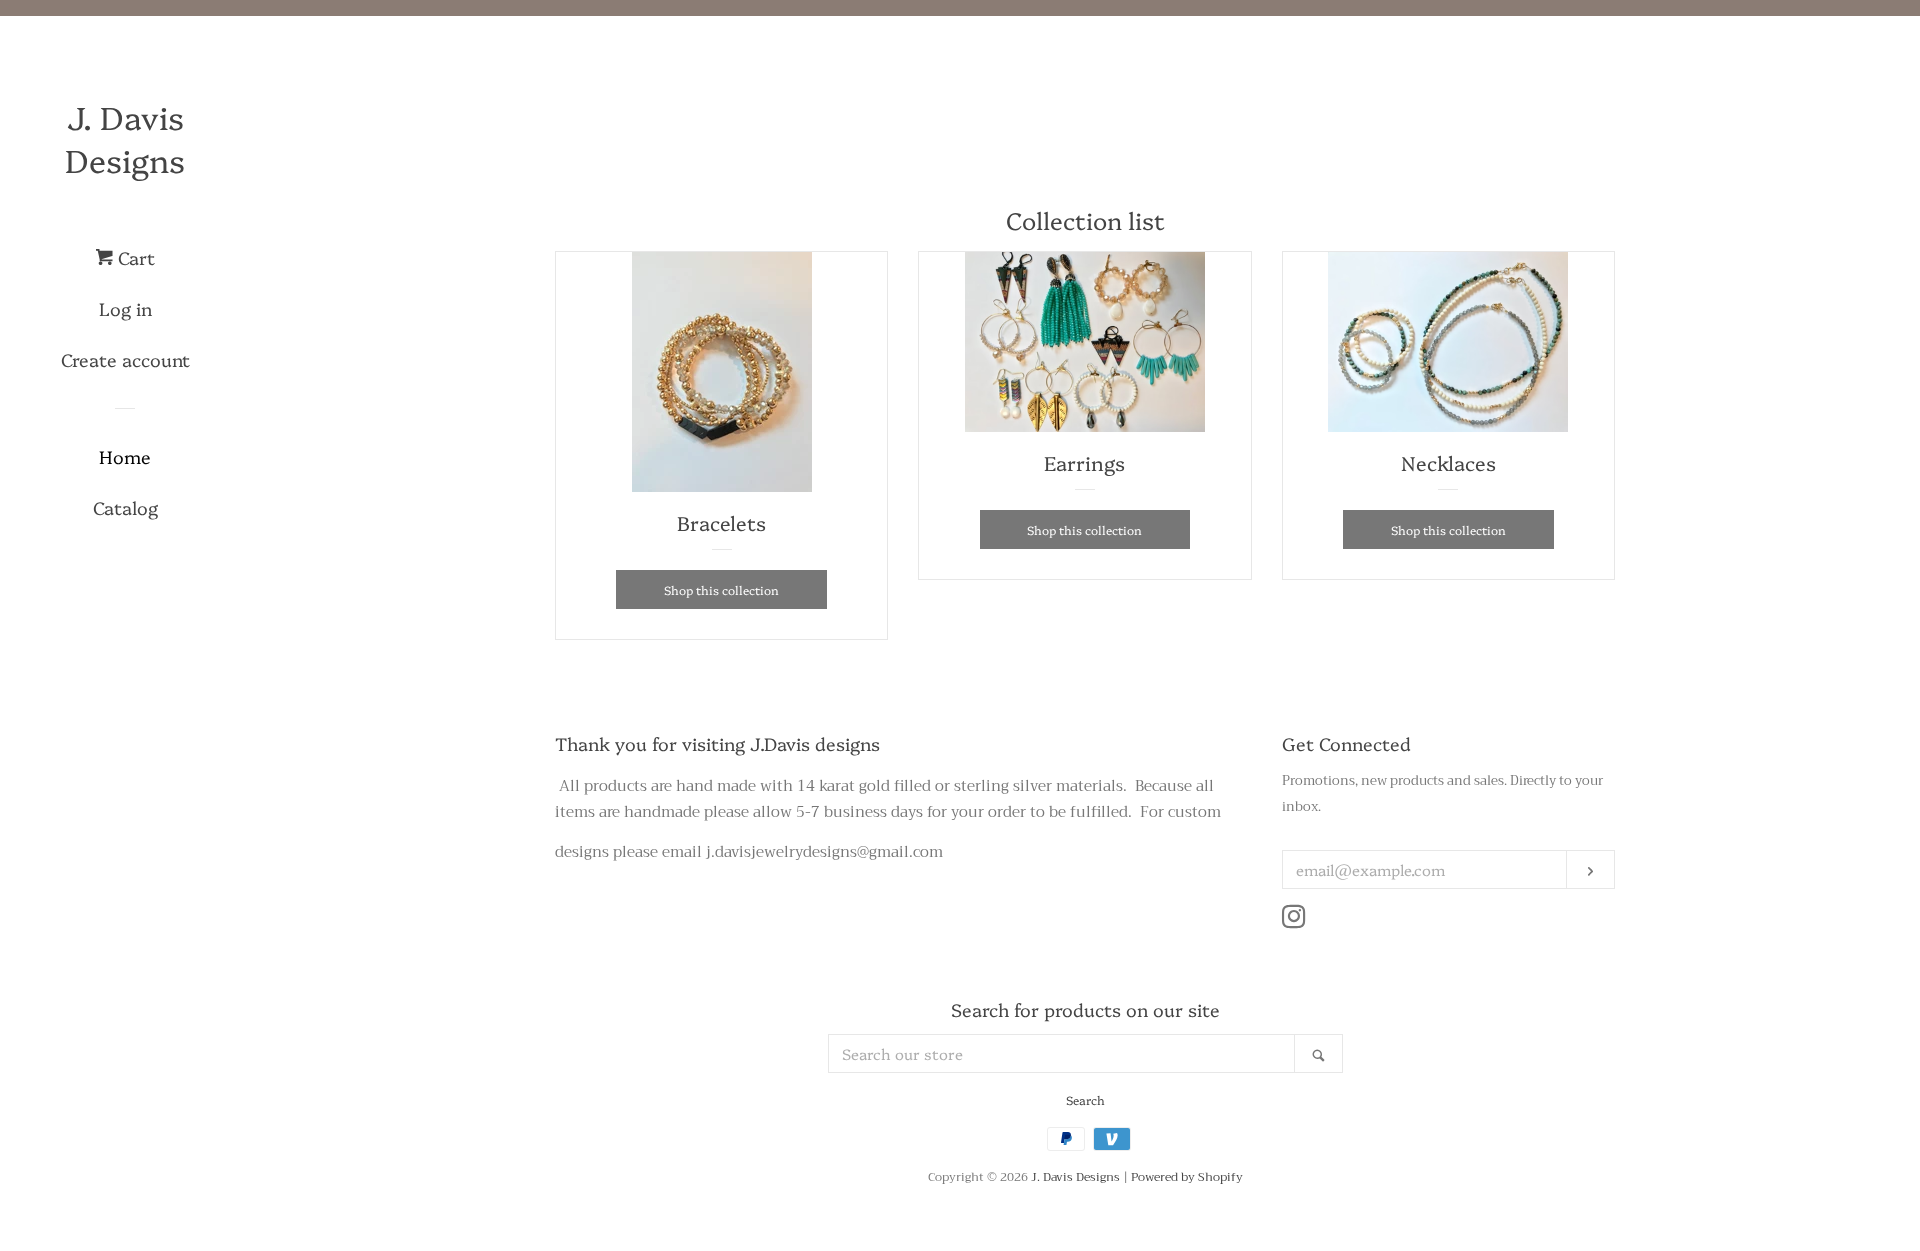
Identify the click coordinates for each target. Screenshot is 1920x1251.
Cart (134, 257)
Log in (125, 308)
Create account (125, 359)
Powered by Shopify (1187, 1177)
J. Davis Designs (125, 137)
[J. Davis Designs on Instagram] (1294, 921)
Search (1085, 1099)
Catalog (125, 507)
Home (125, 456)
